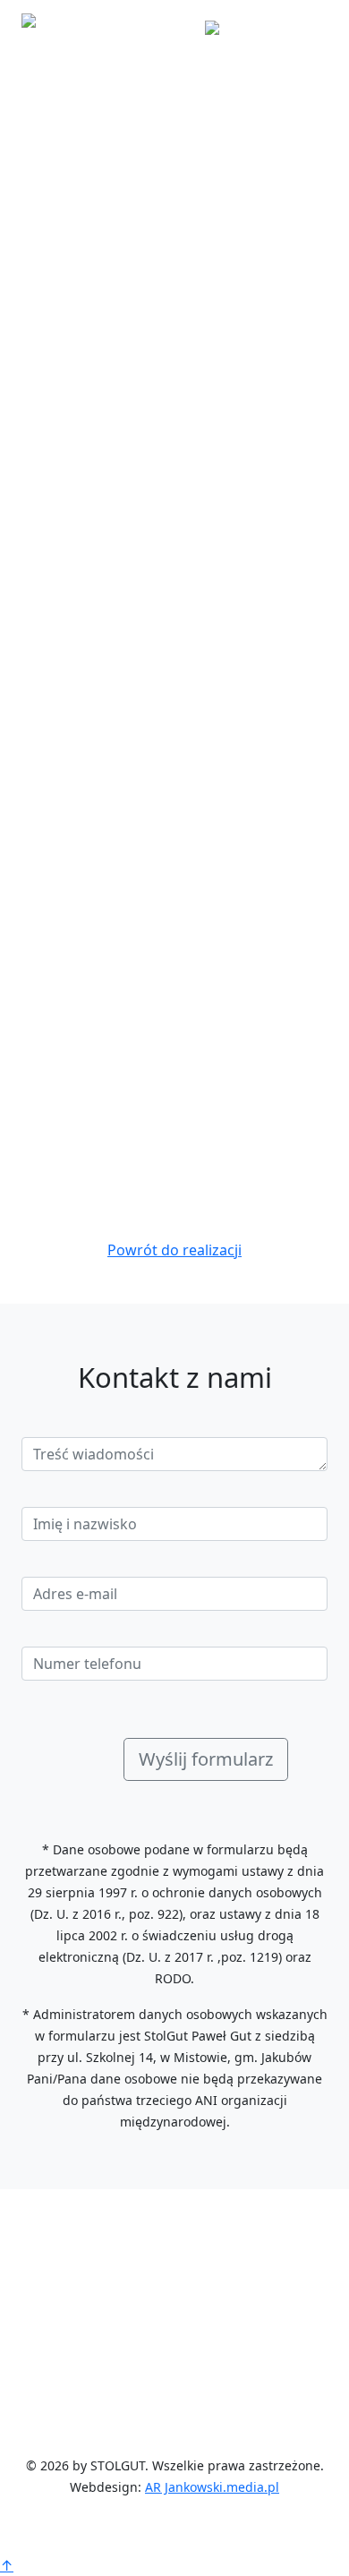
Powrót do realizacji (174, 1250)
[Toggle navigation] (302, 26)
